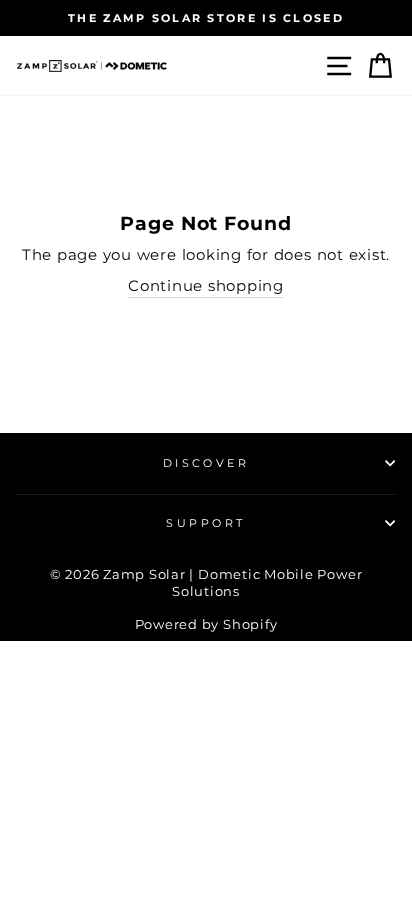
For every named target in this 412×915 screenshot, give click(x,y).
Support (205, 523)
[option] (206, 18)
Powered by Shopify (206, 624)
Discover (206, 463)
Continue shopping (206, 285)
